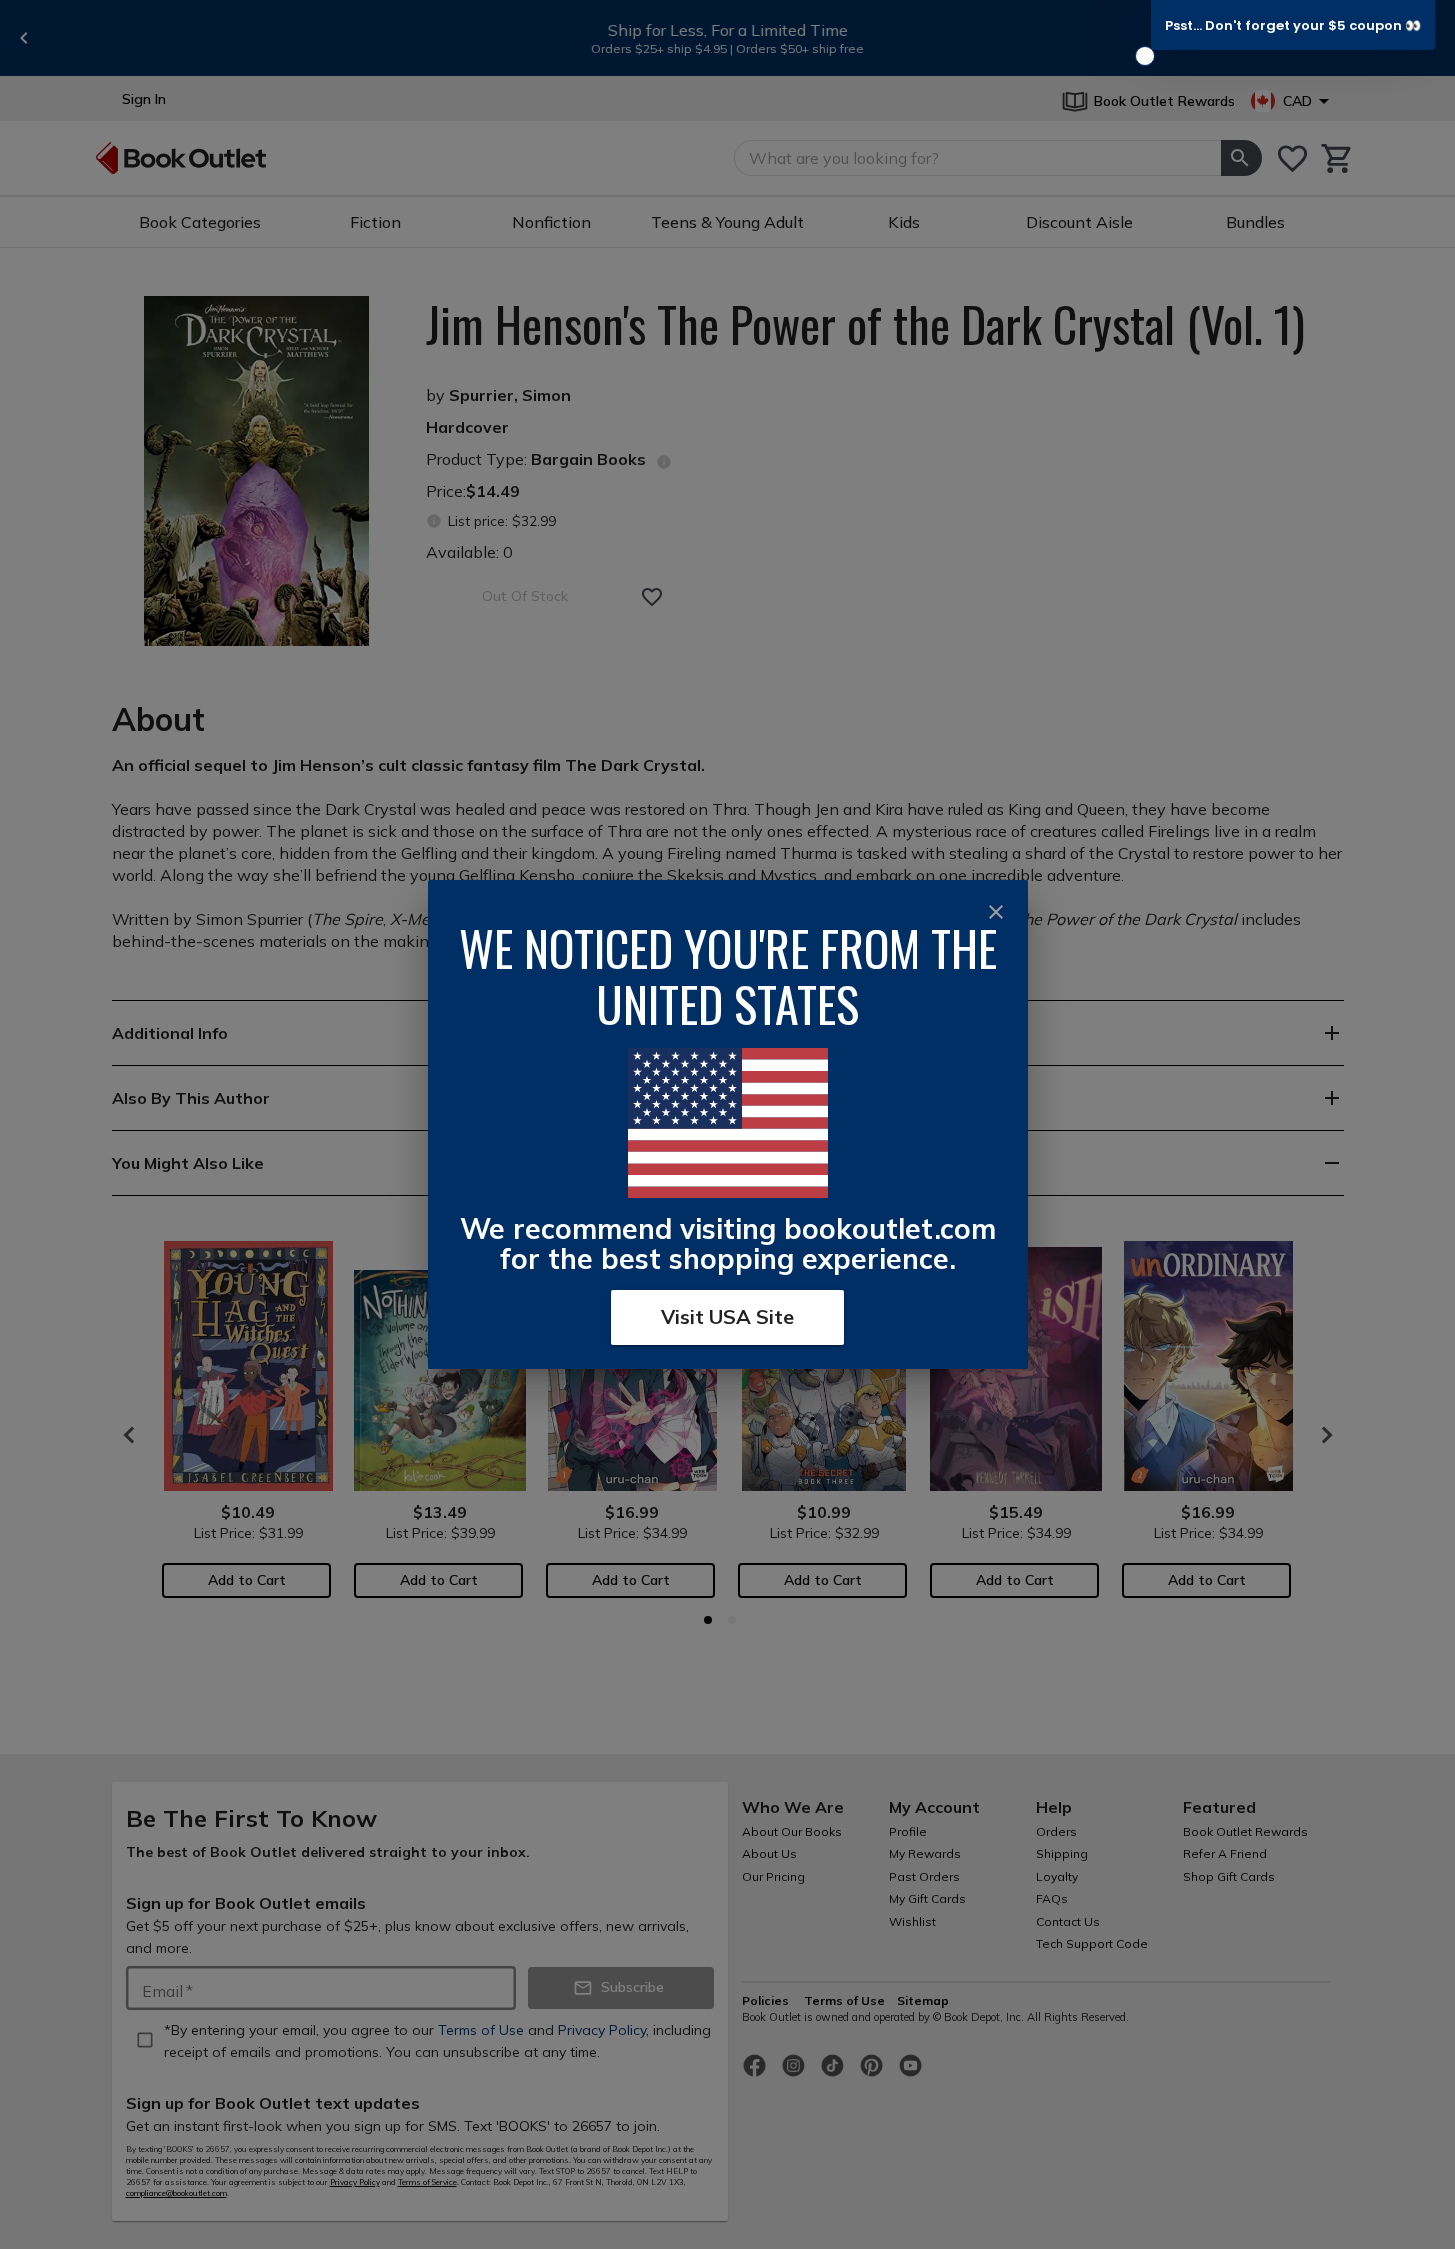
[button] (1293, 25)
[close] (996, 912)
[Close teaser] (1145, 56)
